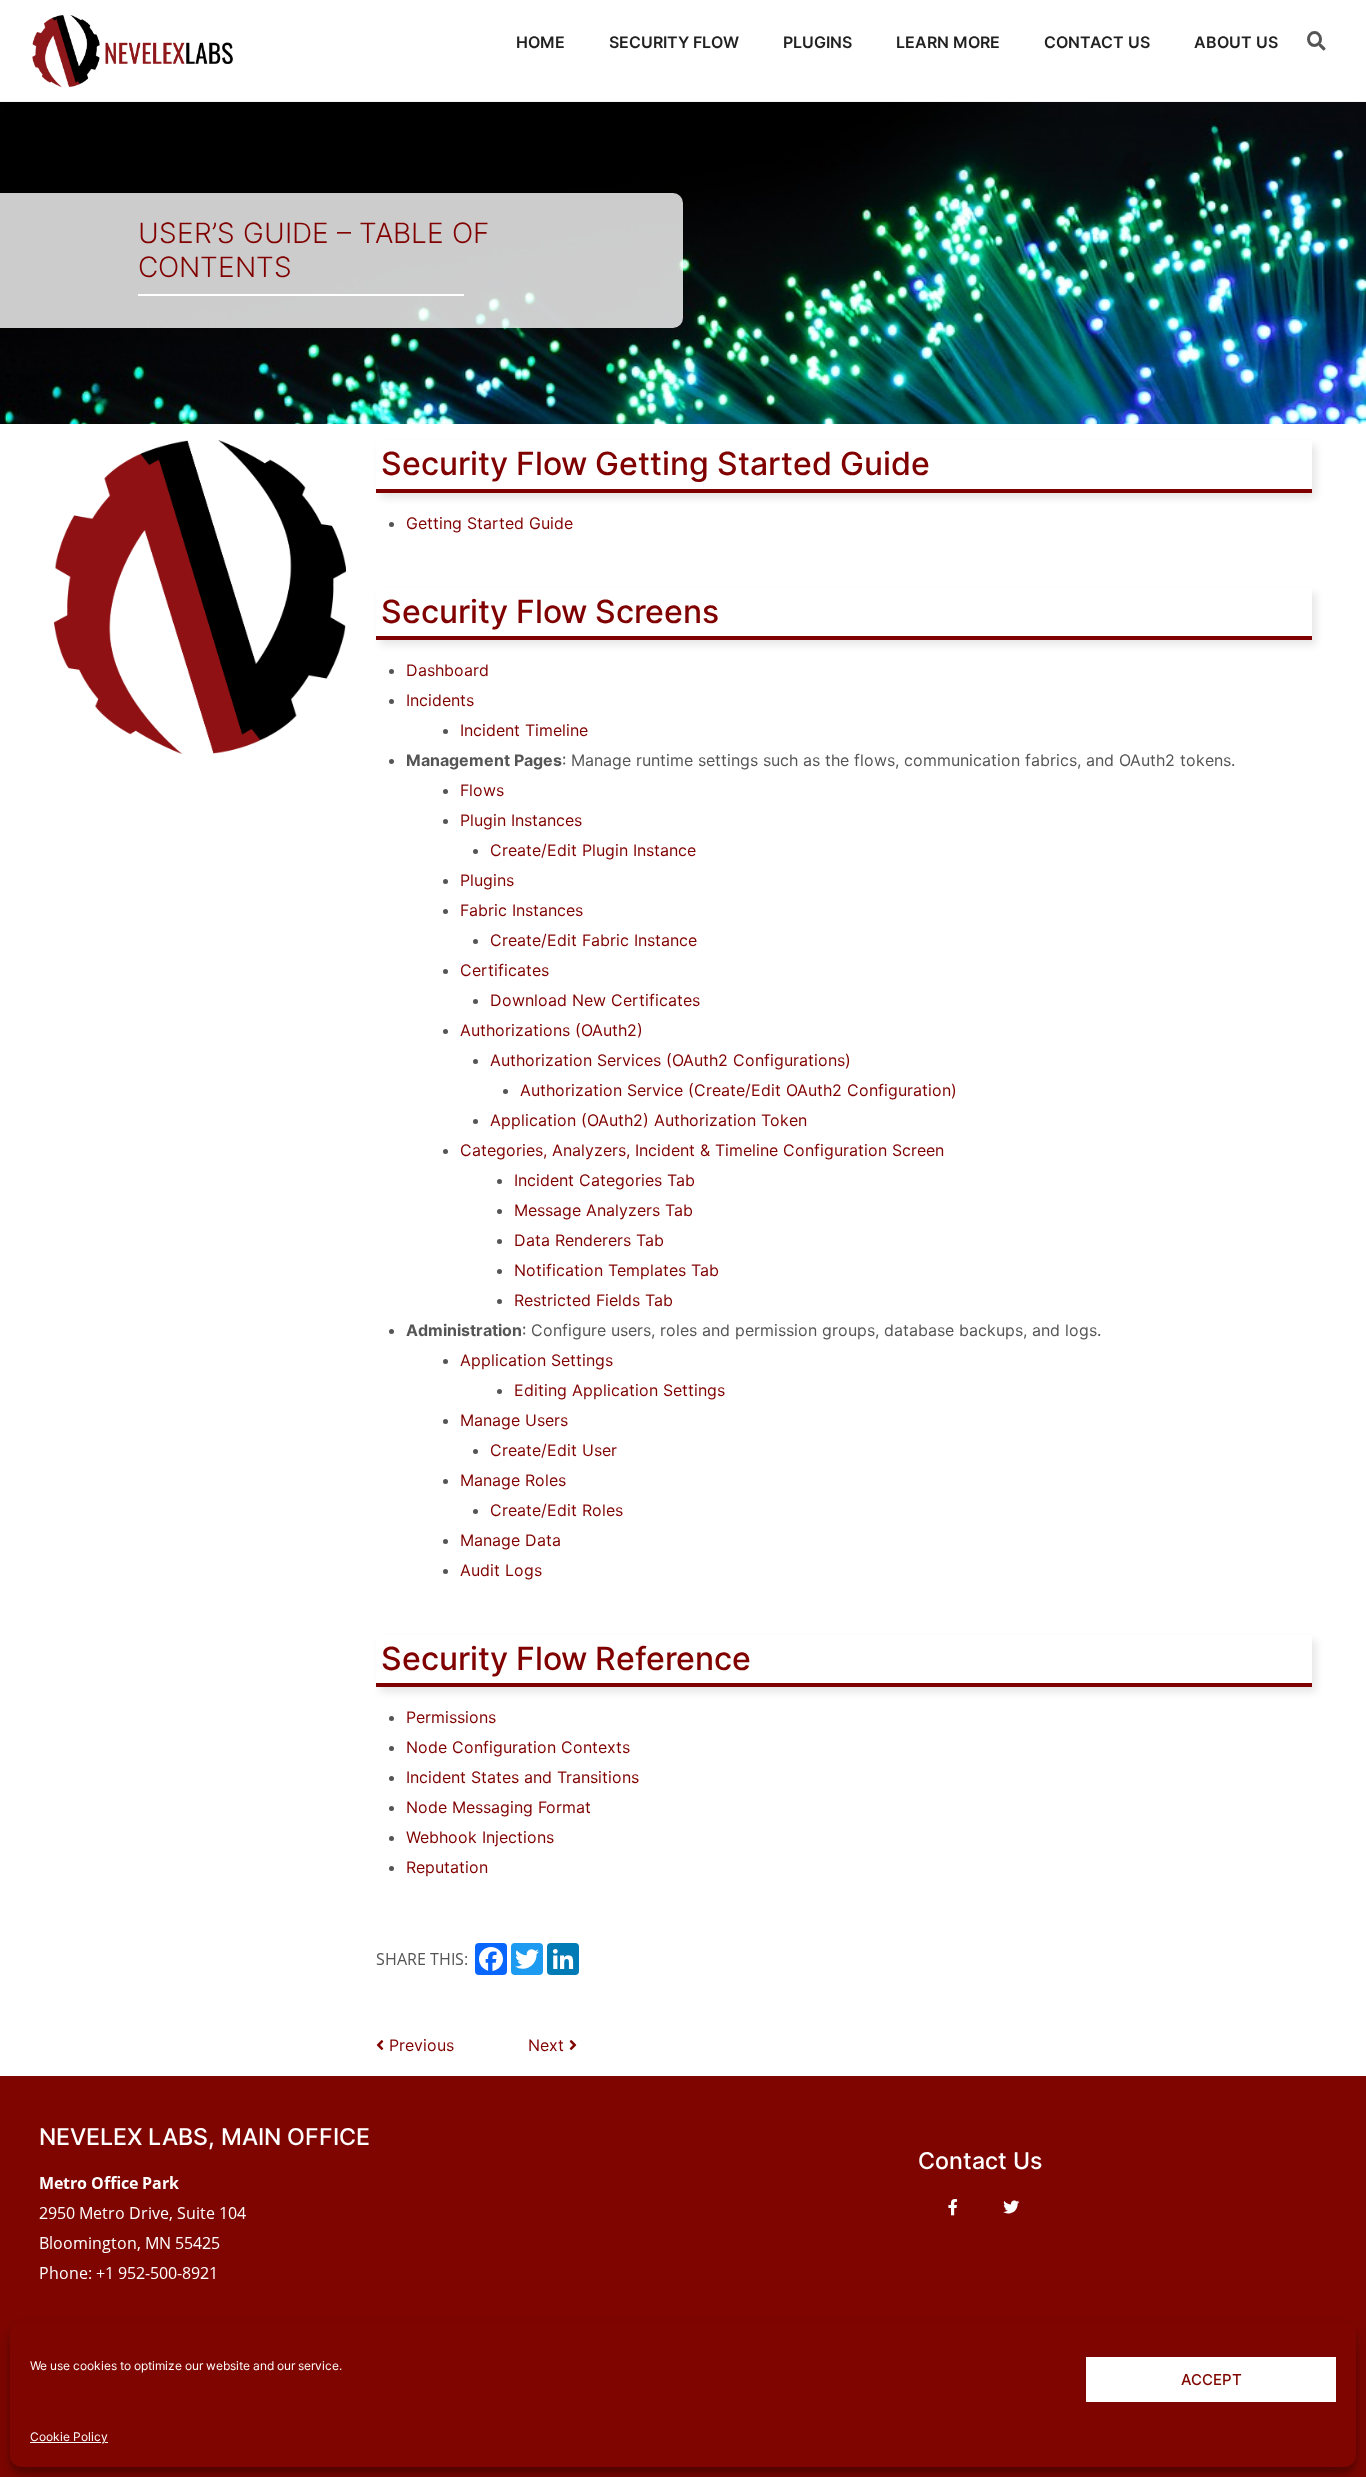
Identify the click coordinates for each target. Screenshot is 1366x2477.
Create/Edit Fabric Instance (593, 940)
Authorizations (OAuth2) (551, 1030)
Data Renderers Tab (589, 1240)
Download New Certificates (595, 1000)
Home (540, 42)
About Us (1236, 42)
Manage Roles (513, 1480)
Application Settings (536, 1360)
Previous (419, 2045)
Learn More (948, 42)
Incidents (440, 700)
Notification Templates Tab (616, 1270)
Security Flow (674, 42)
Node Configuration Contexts (518, 1747)
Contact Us (1097, 42)
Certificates (504, 970)
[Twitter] (1011, 2207)
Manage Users (514, 1420)
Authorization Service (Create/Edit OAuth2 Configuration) (738, 1090)
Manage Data (510, 1540)
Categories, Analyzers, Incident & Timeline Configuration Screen (702, 1150)
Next (548, 2045)
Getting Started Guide (489, 523)
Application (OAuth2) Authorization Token (648, 1120)
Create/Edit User (553, 1450)
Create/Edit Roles (556, 1510)
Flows (482, 790)
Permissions (451, 1717)
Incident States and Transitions (522, 1777)
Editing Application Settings (619, 1390)
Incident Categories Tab (604, 1180)
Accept (1211, 2379)
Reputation (447, 1867)
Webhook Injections (480, 1837)
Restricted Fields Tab (593, 1300)
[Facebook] (953, 2207)
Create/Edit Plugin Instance (593, 850)
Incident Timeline (524, 730)
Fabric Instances (521, 910)
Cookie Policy (69, 2436)
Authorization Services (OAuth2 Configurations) (670, 1060)
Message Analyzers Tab (603, 1210)
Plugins (817, 42)
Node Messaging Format (498, 1807)
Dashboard (447, 670)
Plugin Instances (521, 820)
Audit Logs (501, 1570)
